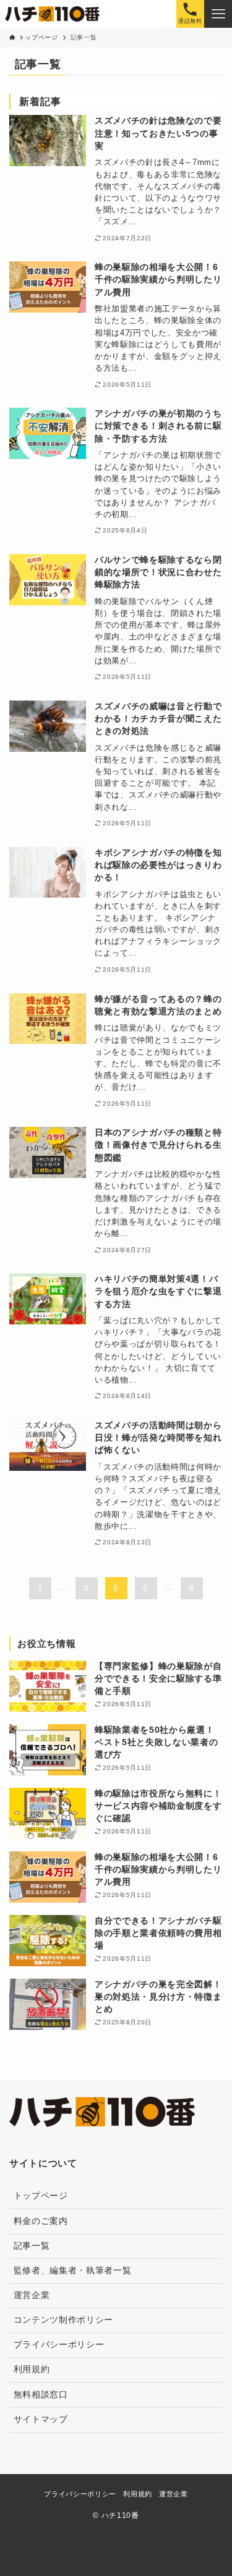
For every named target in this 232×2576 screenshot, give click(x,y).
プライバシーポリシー (59, 2345)
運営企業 (32, 2295)
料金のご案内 (41, 2221)
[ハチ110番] (52, 14)
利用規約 (32, 2369)
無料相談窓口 (41, 2395)
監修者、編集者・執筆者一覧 (73, 2271)
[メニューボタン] (218, 14)
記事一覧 (32, 2246)
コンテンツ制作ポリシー (63, 2320)
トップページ (41, 2196)
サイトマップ (41, 2419)
